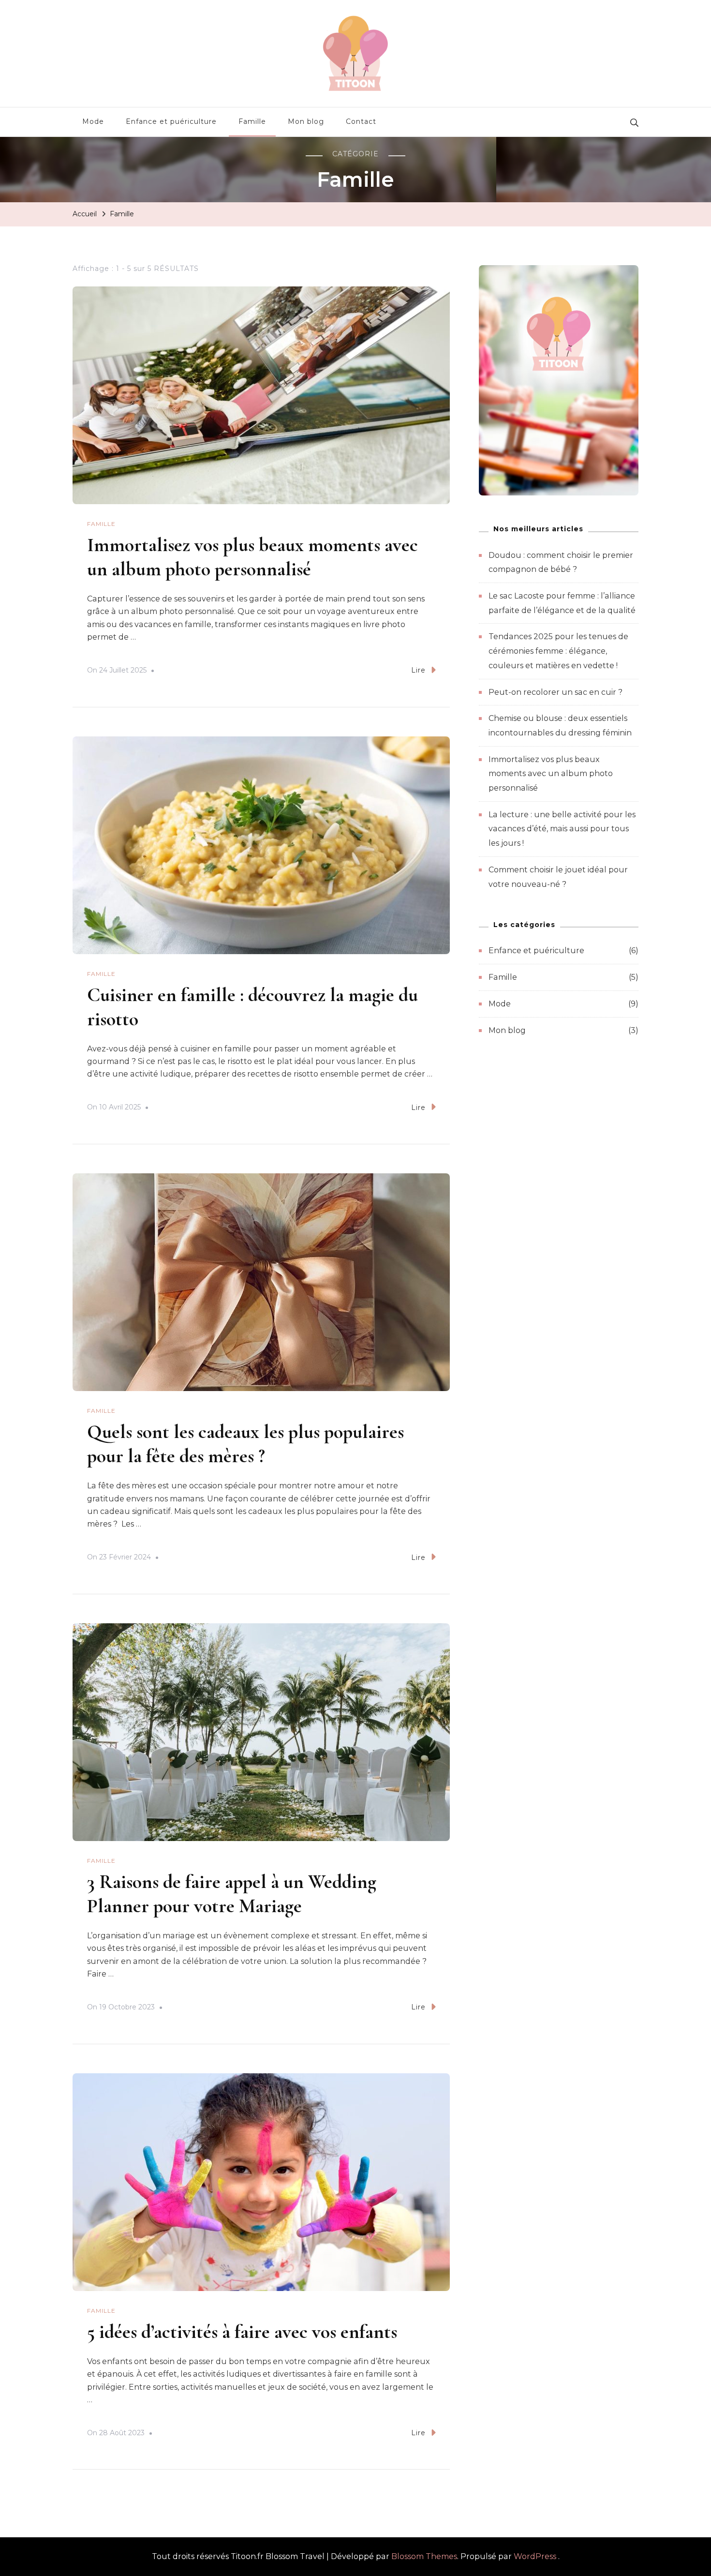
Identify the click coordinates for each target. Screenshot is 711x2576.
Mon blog (306, 121)
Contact (361, 121)
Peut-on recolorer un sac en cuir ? (555, 692)
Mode (93, 121)
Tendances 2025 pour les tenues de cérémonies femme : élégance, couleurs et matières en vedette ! (558, 651)
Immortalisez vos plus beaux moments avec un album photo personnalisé (551, 774)
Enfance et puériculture (171, 121)
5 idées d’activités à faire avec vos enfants (242, 2332)
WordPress (535, 2556)
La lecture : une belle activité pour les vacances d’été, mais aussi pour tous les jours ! (562, 829)
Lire (418, 670)
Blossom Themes (424, 2556)
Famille (252, 121)
